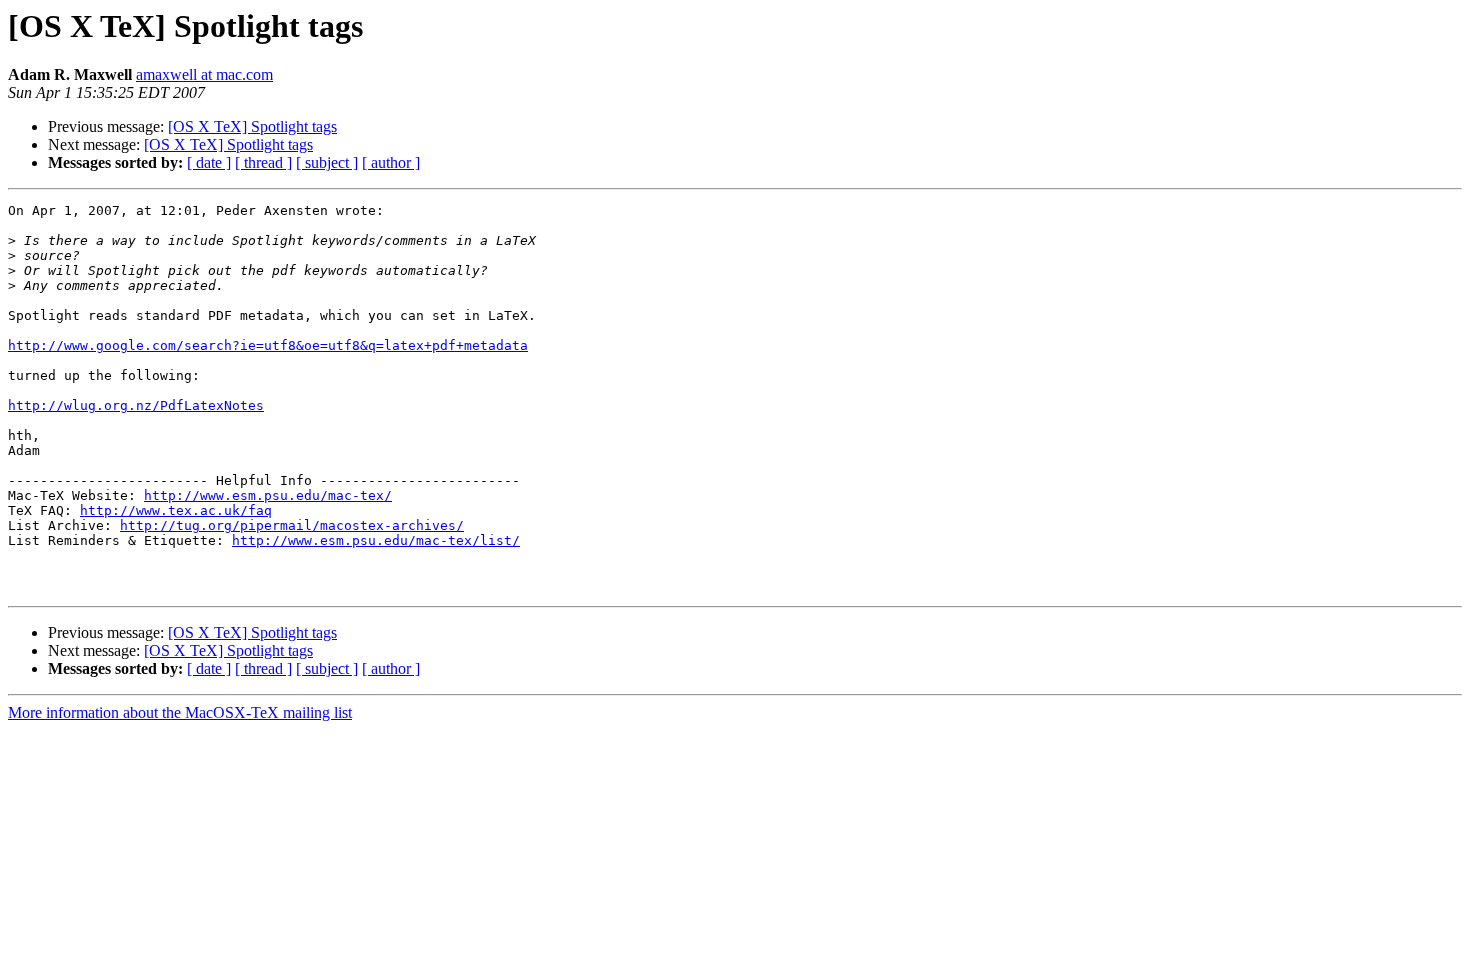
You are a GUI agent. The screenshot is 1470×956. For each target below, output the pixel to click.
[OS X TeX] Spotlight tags (252, 126)
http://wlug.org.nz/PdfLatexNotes (136, 405)
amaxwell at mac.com (204, 74)
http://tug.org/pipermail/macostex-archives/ (292, 525)
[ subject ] (327, 162)
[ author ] (391, 162)
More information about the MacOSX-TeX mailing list (180, 712)
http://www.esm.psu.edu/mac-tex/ (268, 495)
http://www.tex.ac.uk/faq (176, 510)
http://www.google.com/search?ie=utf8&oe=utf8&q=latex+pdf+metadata (268, 345)
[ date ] (209, 162)
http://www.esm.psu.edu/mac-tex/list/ (376, 540)
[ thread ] (263, 162)
